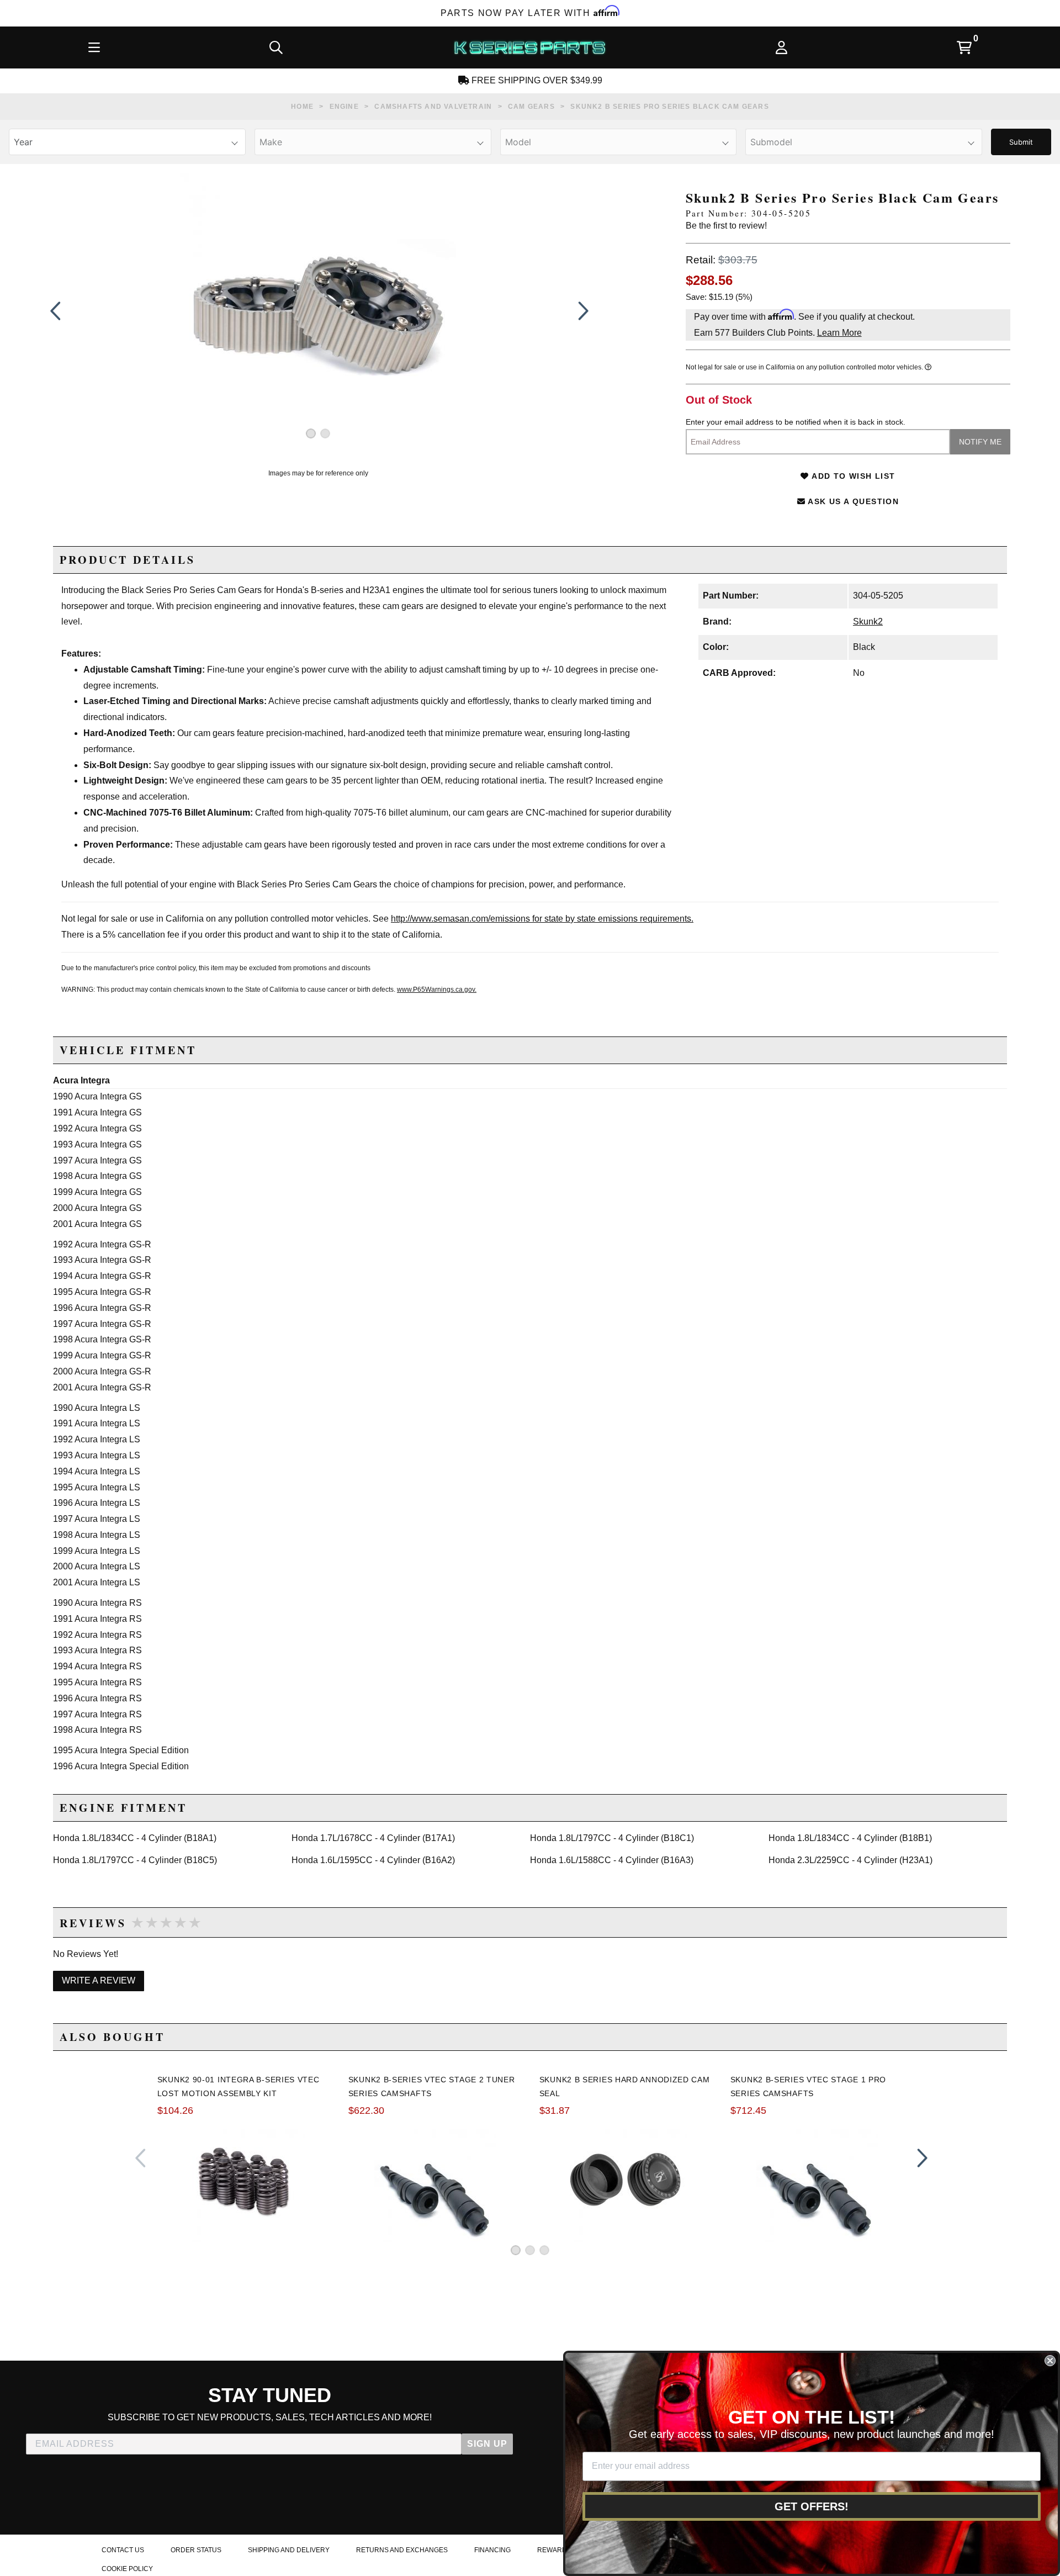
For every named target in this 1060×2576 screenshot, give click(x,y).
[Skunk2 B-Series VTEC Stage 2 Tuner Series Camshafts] (435, 2181)
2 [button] (325, 433)
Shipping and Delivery (289, 2550)
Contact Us (123, 2550)
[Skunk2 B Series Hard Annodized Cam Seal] (626, 2181)
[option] (318, 311)
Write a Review (99, 1980)
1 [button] (311, 433)
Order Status (196, 2550)
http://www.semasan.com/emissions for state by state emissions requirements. (542, 919)
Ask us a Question (852, 501)
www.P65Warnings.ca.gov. (437, 990)
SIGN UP (487, 2444)
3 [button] (544, 2250)
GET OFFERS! (812, 2506)
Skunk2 (868, 621)
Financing (492, 2550)
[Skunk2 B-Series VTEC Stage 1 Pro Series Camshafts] (817, 2181)
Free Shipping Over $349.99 (536, 80)
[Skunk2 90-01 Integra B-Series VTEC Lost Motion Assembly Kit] (244, 2181)
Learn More (839, 333)
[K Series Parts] (529, 47)
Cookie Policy (127, 2569)
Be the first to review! (726, 226)
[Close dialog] (1050, 2361)
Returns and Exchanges (402, 2550)
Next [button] (581, 311)
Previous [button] (55, 311)
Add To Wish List (852, 476)
